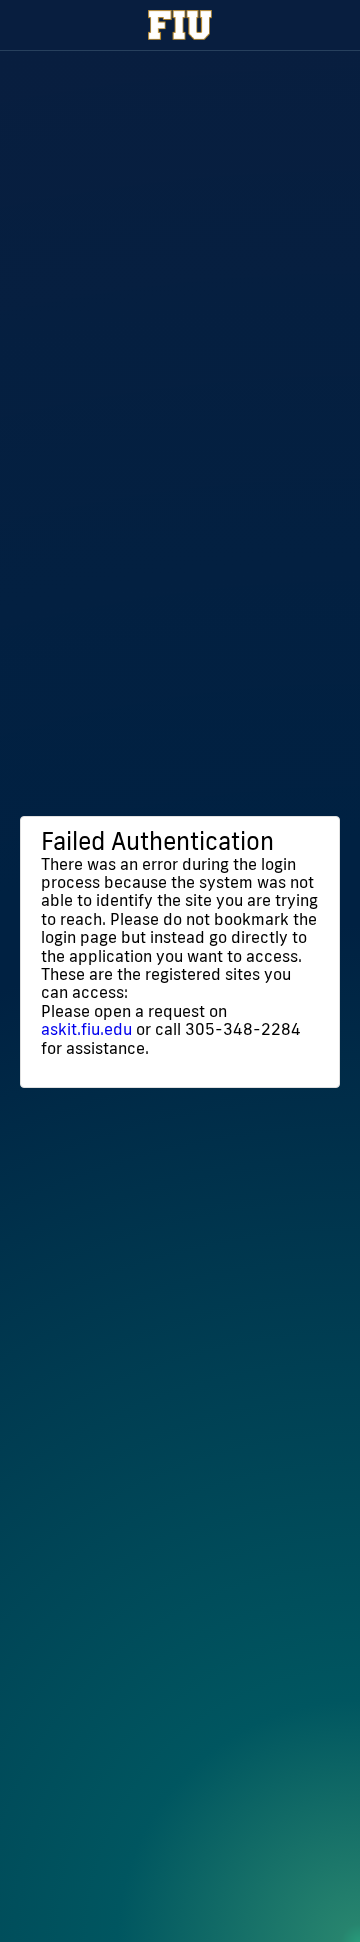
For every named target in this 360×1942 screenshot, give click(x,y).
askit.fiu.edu (86, 1029)
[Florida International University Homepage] (180, 25)
